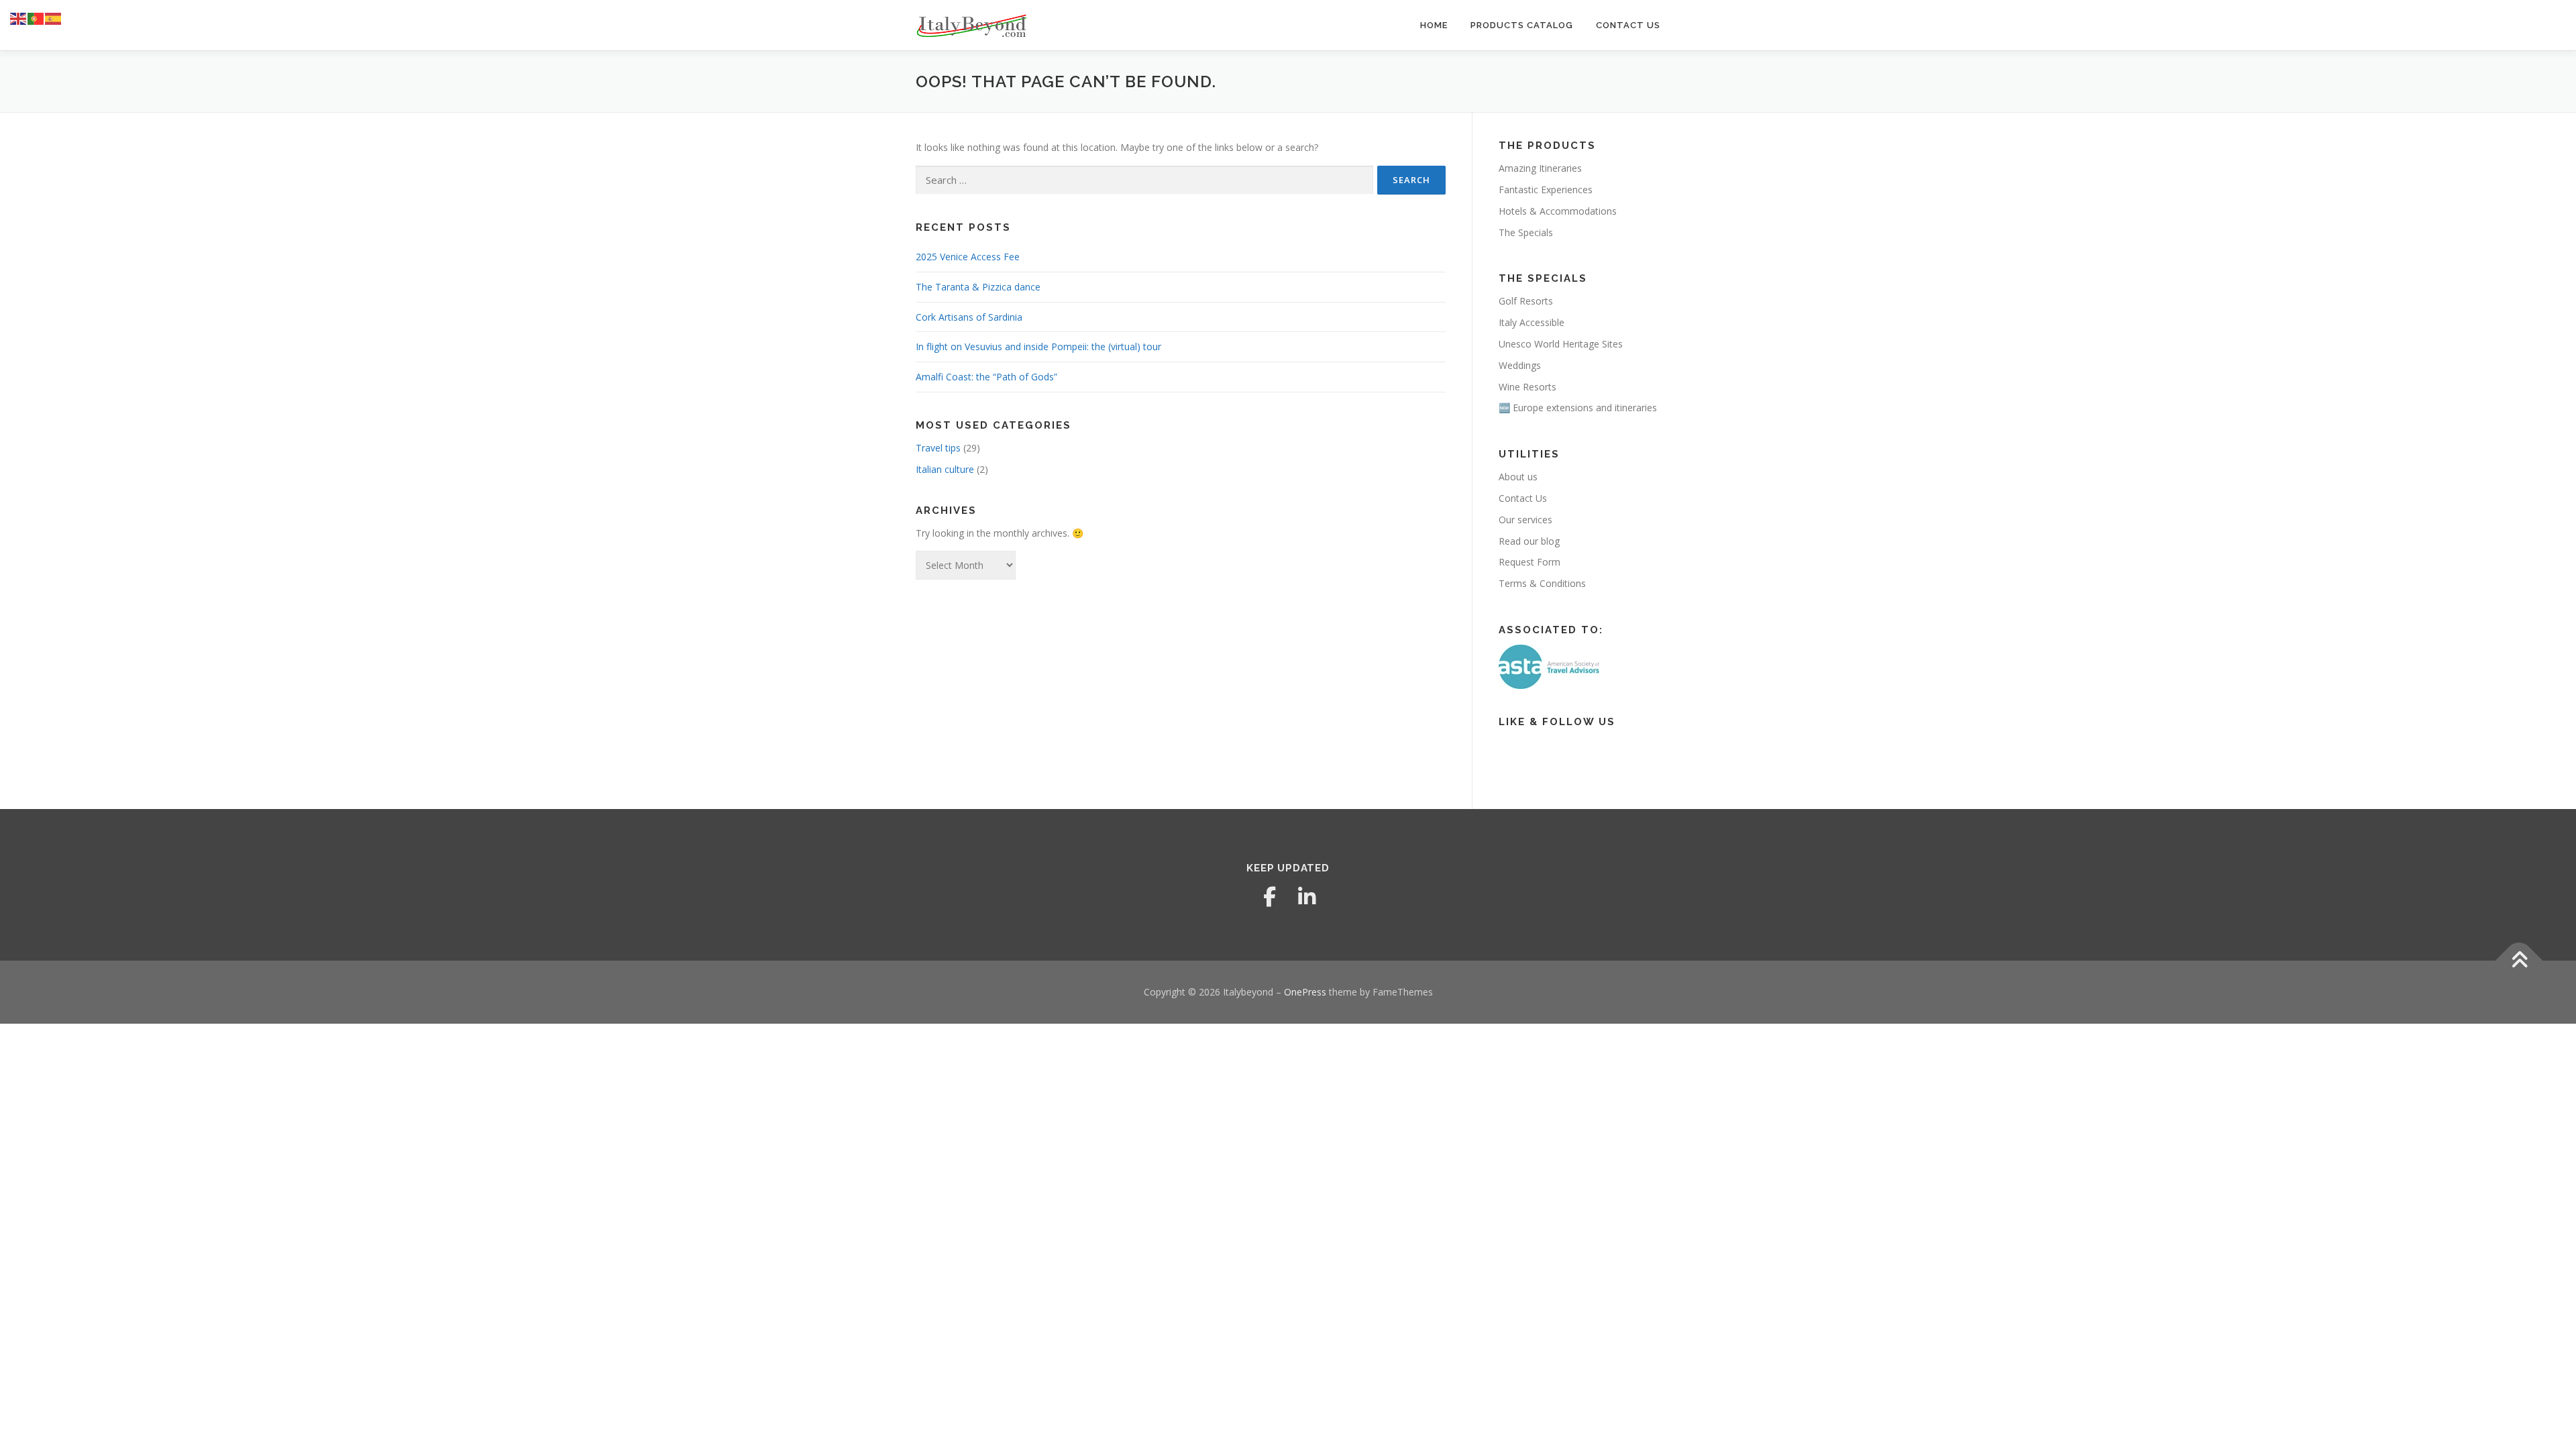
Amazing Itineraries (1540, 168)
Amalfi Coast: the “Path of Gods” (986, 377)
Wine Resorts (1527, 387)
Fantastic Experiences (1546, 190)
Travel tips (938, 448)
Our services (1525, 520)
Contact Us (1628, 25)
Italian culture (945, 469)
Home (1434, 25)
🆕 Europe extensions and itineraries (1578, 408)
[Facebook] (1269, 897)
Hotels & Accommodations (1558, 211)
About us (1518, 477)
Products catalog (1522, 25)
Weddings (1520, 365)
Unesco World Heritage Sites (1561, 344)
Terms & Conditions (1542, 583)
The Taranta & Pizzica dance (978, 287)
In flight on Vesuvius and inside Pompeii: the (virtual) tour (1038, 346)
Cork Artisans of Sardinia (969, 317)
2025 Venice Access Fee (968, 257)
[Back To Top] (2519, 961)
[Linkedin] (1307, 897)
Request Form (1529, 562)
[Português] (36, 18)
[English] (19, 18)
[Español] (54, 18)
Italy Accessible (1532, 322)
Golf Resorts (1526, 301)
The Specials (1526, 232)
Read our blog (1529, 541)
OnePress (1305, 992)
